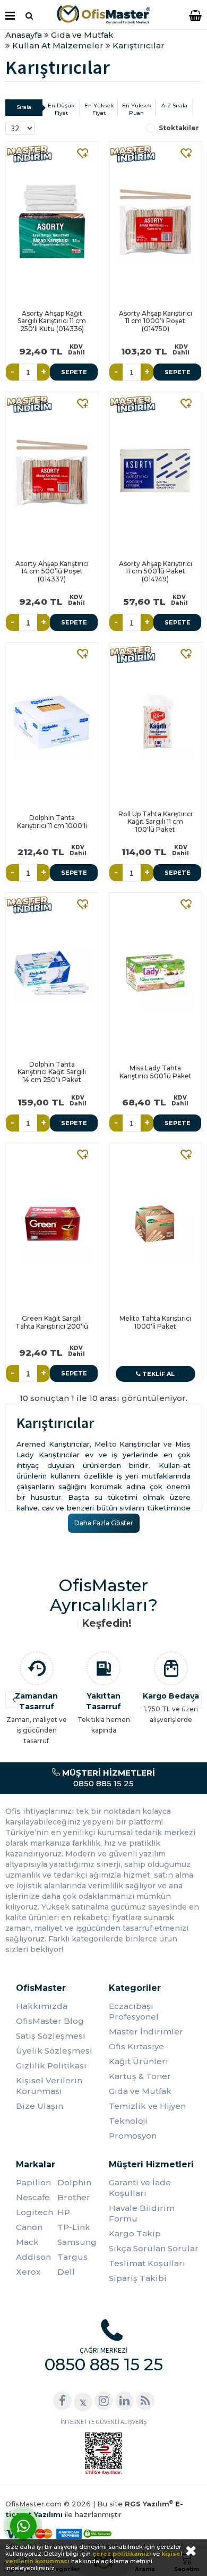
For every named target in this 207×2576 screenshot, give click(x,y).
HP (64, 2212)
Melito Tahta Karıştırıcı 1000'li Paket (155, 1322)
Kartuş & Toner (140, 2076)
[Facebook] (62, 2401)
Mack (27, 2242)
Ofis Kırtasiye (136, 2046)
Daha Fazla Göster (104, 1523)
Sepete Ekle (74, 374)
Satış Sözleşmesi (51, 2036)
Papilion (33, 2182)
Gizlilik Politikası (51, 2066)
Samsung (77, 2242)
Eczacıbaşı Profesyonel (134, 2011)
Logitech (34, 2212)
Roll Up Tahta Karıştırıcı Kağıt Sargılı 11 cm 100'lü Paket (155, 822)
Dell (66, 2272)
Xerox (28, 2272)
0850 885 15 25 (107, 1778)
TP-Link (74, 2227)
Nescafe (33, 2197)
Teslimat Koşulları (147, 2263)
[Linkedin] (124, 2401)
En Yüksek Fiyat (99, 109)
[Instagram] (104, 2401)
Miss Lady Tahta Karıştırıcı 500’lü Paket (156, 1072)
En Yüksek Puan (137, 109)
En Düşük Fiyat (61, 109)
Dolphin (74, 2182)
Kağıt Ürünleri (139, 2061)
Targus (72, 2257)
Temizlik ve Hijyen (147, 2106)
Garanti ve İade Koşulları (140, 2188)
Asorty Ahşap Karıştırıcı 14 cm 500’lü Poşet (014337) (52, 571)
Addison (33, 2257)
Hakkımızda (42, 2006)
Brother (74, 2197)
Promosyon (133, 2136)
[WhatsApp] (23, 2526)
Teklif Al (158, 1374)
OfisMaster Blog (50, 2021)
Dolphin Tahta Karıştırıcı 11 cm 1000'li (52, 821)
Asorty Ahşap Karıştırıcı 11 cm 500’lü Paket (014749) (156, 571)
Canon (29, 2227)
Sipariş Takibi (138, 2278)
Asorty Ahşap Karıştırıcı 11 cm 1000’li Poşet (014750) (156, 321)
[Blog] (145, 2401)
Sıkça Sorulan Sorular (154, 2248)
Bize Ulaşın (40, 2106)
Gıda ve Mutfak (140, 2091)
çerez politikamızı (122, 2554)
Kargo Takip (135, 2233)
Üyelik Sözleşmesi (54, 2051)
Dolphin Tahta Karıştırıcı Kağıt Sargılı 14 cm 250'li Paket (52, 1072)
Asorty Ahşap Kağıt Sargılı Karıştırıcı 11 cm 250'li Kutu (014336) (52, 321)
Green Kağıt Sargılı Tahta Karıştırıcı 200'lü (52, 1322)
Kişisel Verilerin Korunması (49, 2086)
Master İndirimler (146, 2032)
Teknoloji (128, 2121)
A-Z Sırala (174, 105)
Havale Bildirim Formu (142, 2213)
